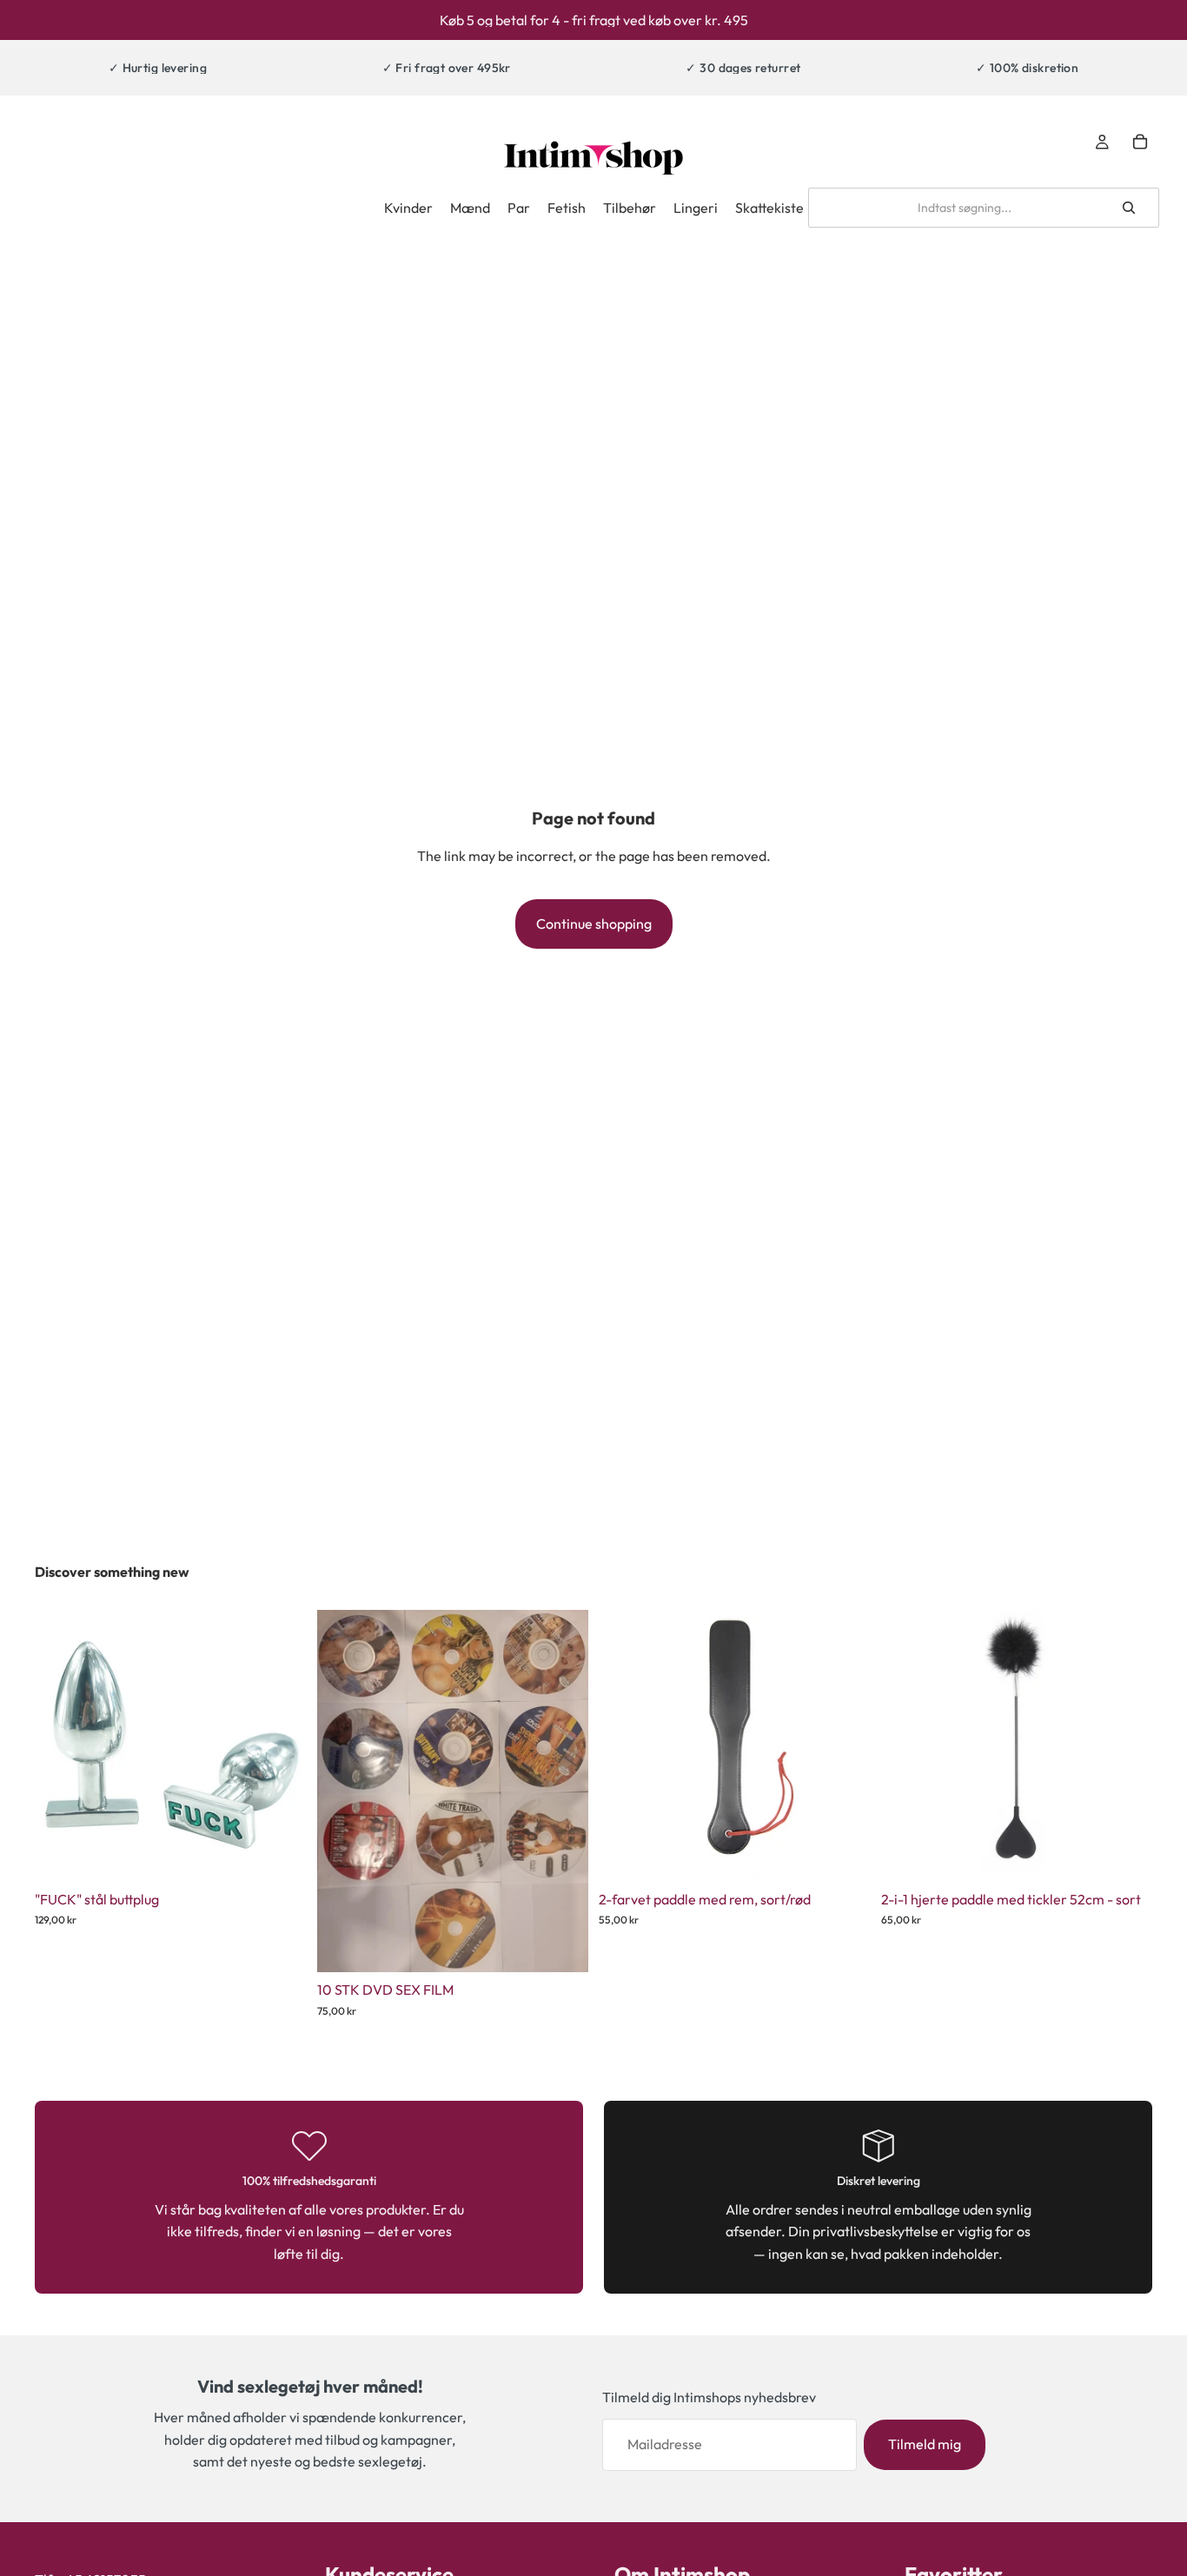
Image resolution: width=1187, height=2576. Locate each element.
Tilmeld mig (925, 2444)
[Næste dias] (845, 1745)
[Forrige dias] (625, 1745)
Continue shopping (594, 924)
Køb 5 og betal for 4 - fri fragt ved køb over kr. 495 (594, 20)
